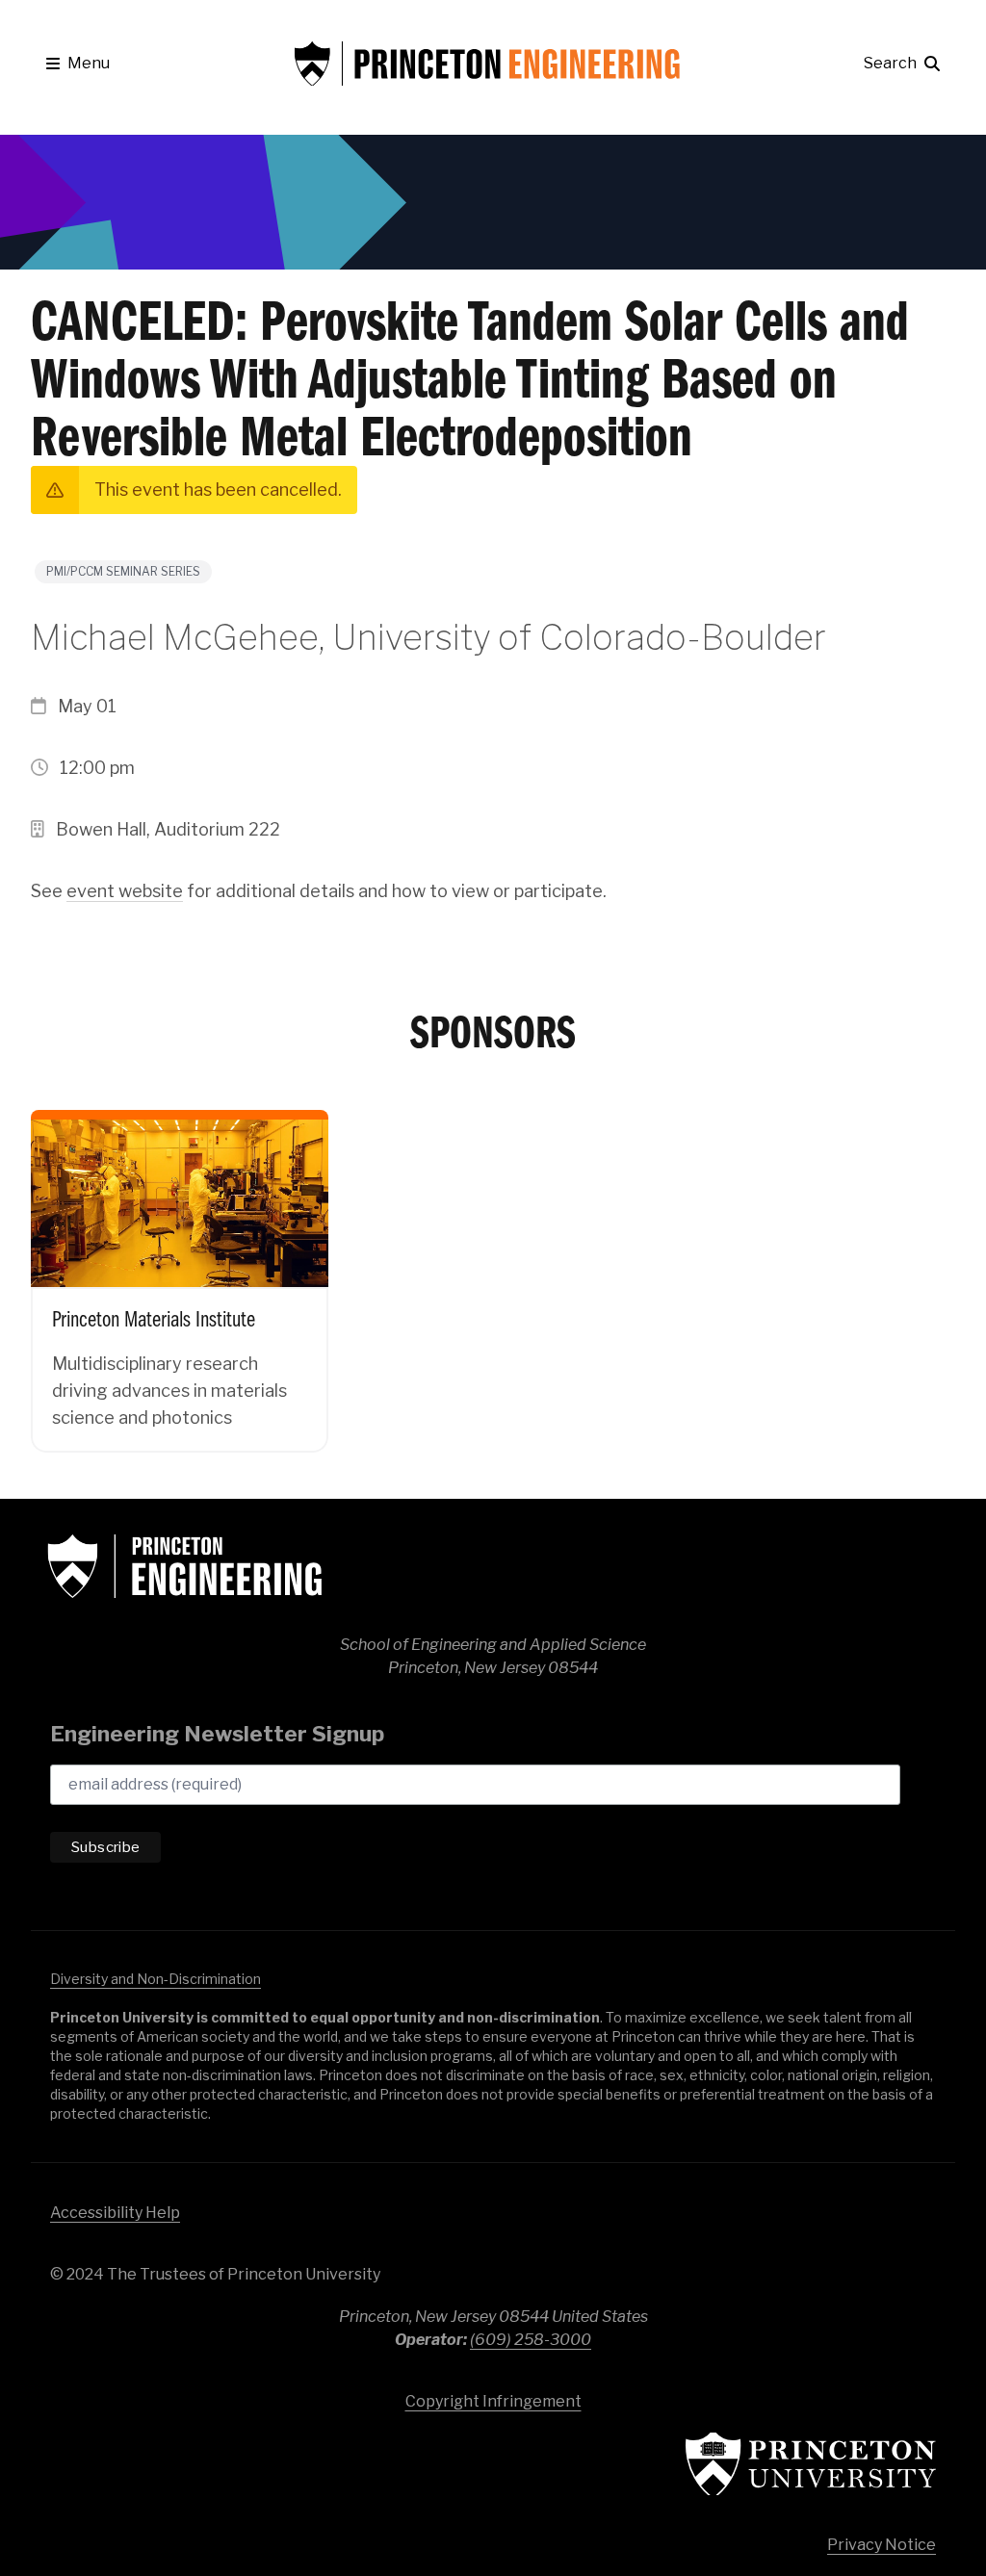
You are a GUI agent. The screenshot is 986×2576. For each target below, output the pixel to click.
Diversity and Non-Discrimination (156, 1979)
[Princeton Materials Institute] (180, 1267)
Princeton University (811, 2464)
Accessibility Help (115, 2213)
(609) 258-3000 (531, 2340)
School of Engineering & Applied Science (185, 1566)
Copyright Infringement (493, 2401)
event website (125, 891)
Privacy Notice (882, 2545)
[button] (78, 64)
